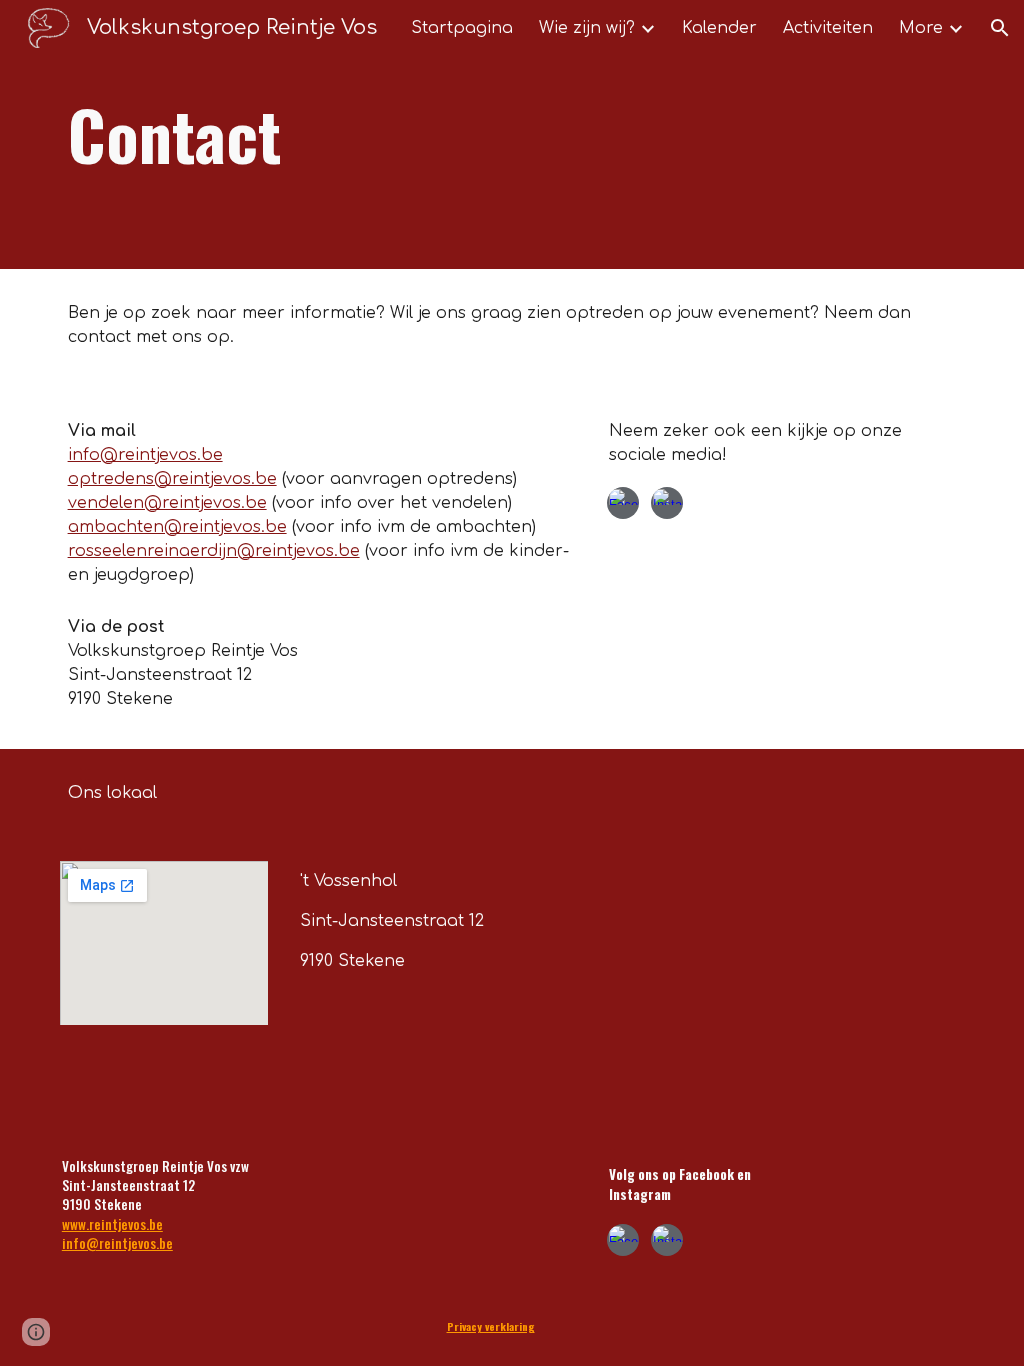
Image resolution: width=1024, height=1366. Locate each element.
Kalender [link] (719, 28)
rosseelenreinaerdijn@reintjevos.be (214, 551)
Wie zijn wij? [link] (587, 28)
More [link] (921, 28)
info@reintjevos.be (145, 455)
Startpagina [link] (462, 28)
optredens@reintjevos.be (172, 479)
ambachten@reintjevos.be (177, 527)
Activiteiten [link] (828, 28)
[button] (1000, 28)
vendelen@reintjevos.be (167, 503)
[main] (435, 134)
